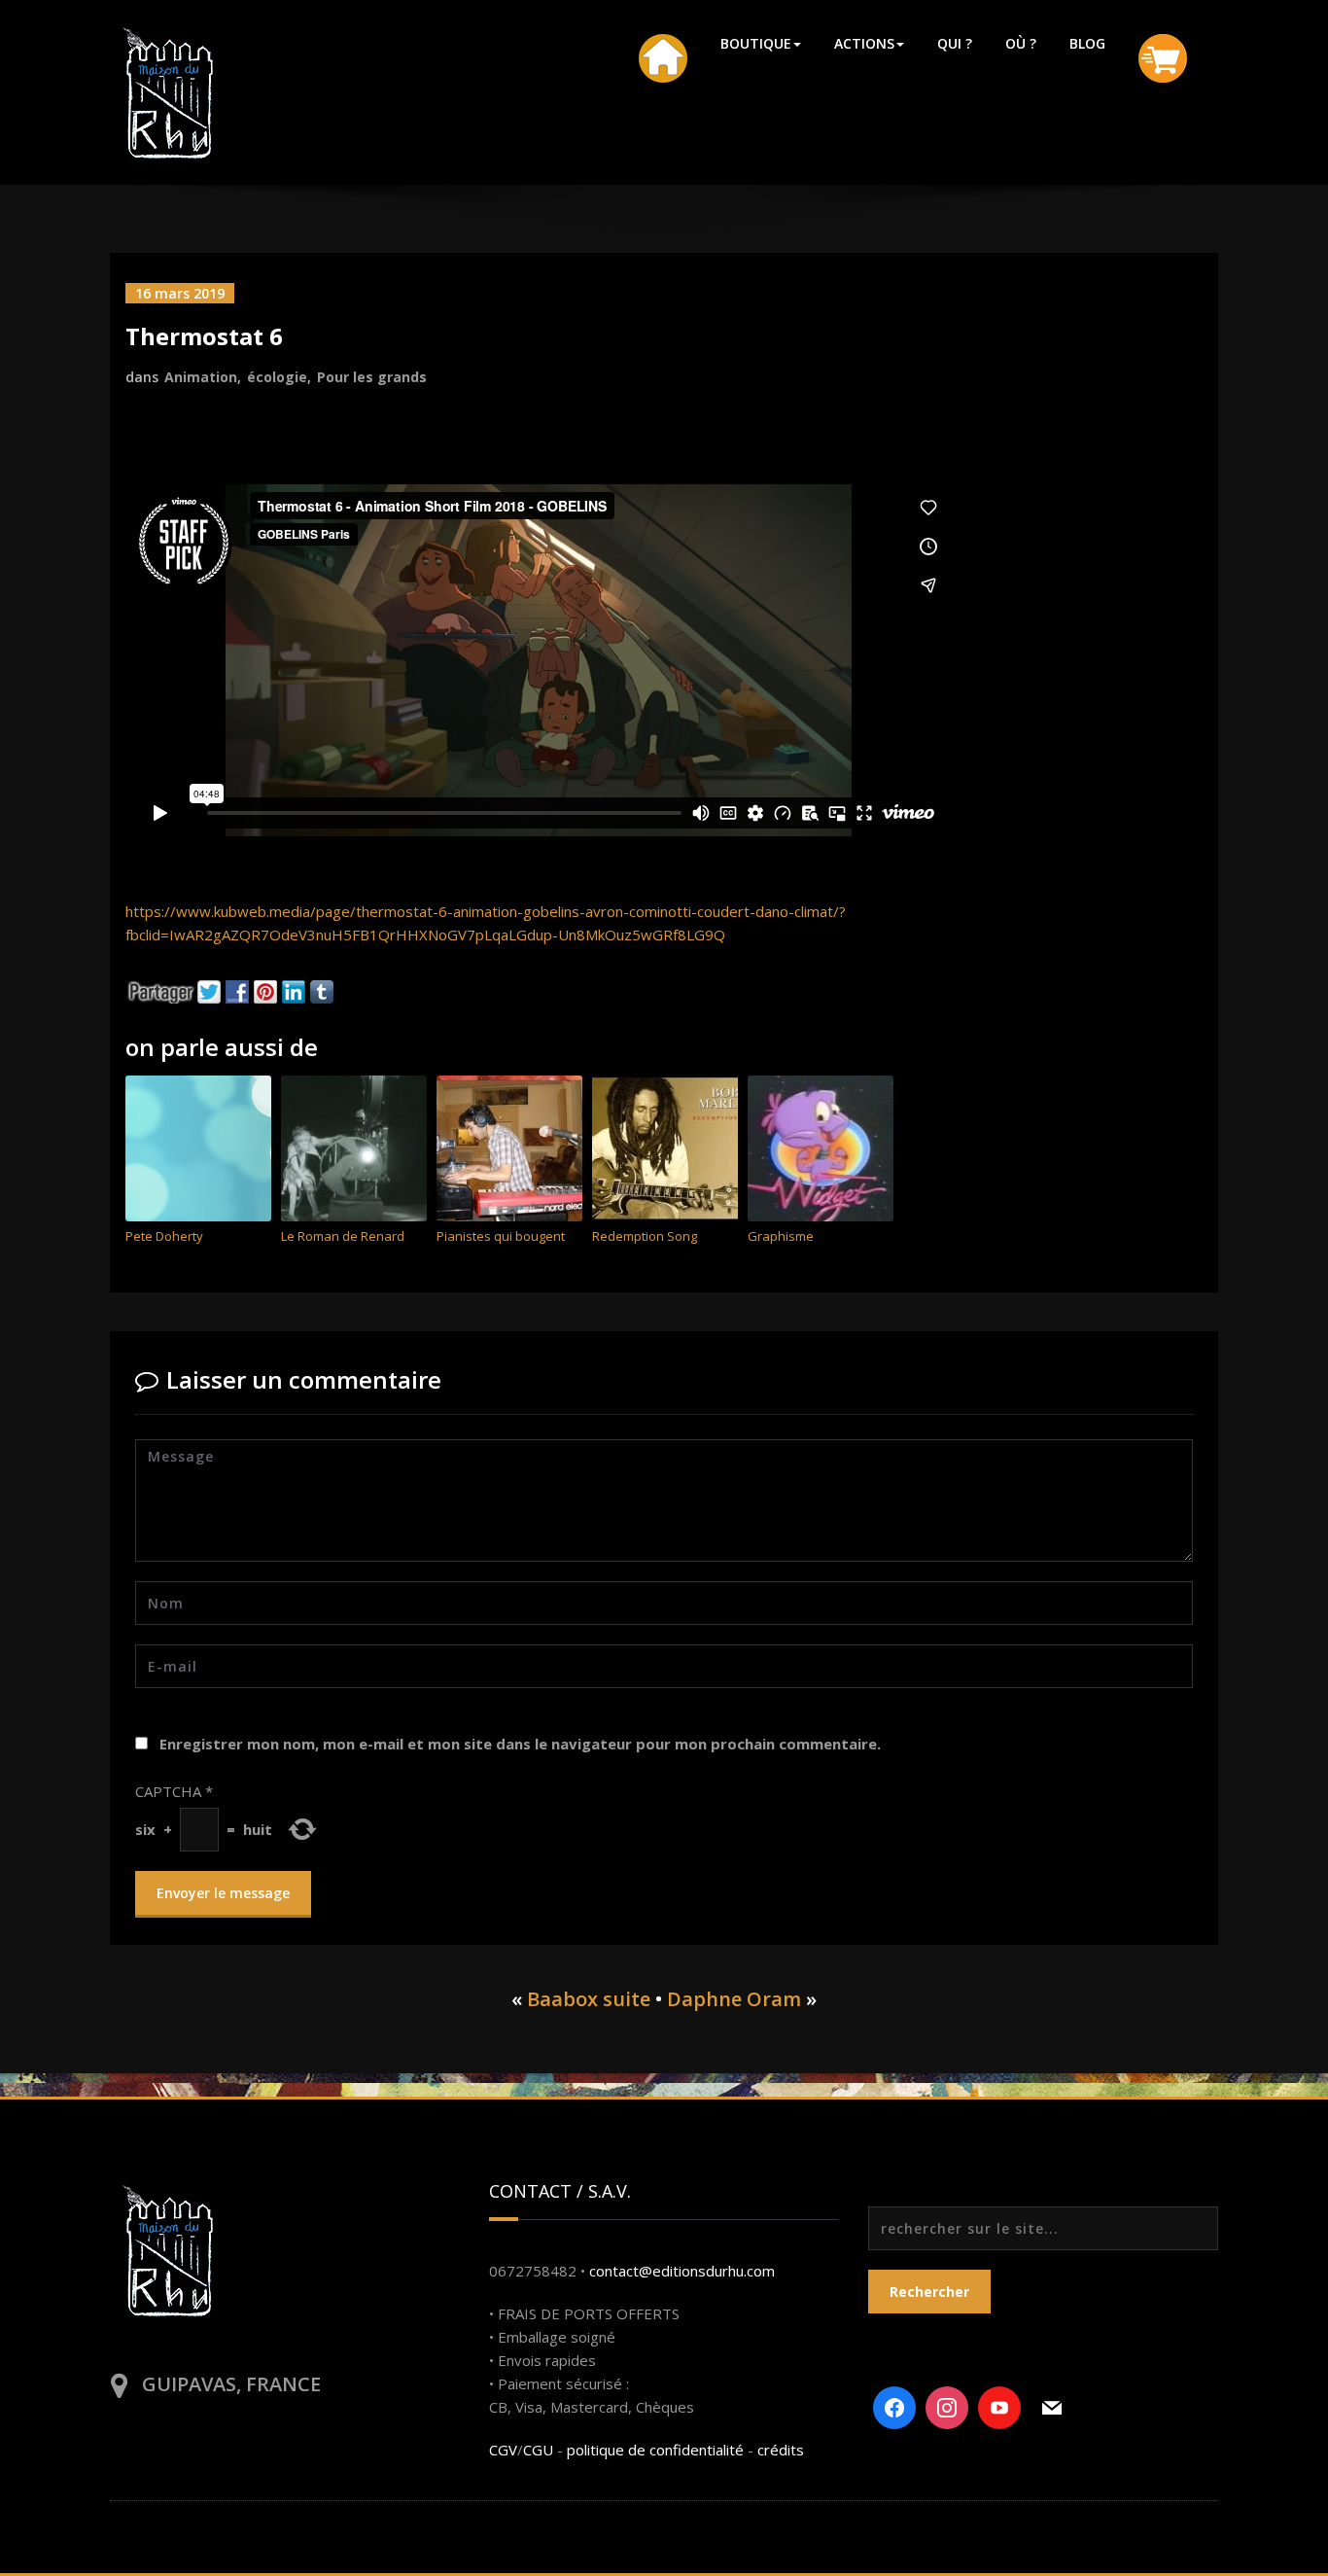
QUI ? (955, 43)
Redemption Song (645, 1236)
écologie (277, 377)
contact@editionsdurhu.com (682, 2271)
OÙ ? (1021, 43)
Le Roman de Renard (343, 1236)
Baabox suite (589, 1999)
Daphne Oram (734, 1999)
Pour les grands (372, 377)
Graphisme (781, 1236)
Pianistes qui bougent (501, 1236)
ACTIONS (864, 43)
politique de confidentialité (655, 2450)
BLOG (1087, 43)
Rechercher (929, 2292)
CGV (503, 2450)
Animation (201, 377)
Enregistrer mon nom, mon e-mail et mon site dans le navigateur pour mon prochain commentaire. (520, 1744)
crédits (781, 2450)
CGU (538, 2450)
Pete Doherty (164, 1236)
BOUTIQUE (756, 43)
